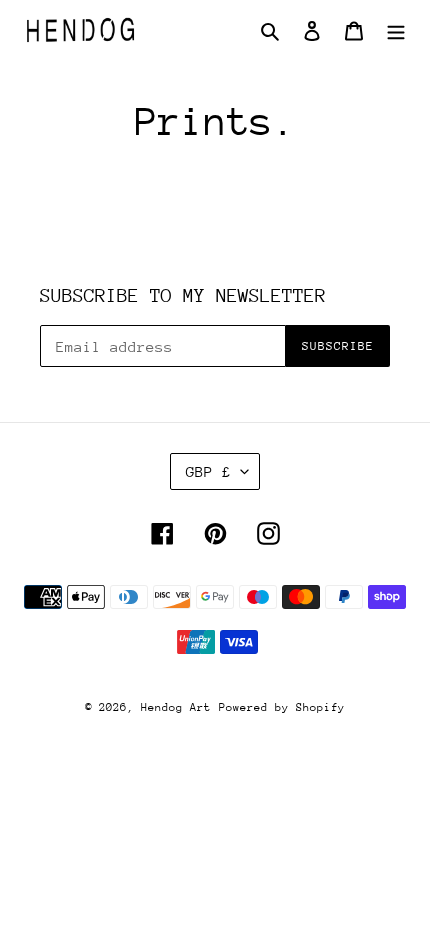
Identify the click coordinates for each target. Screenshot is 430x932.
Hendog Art (176, 707)
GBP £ (208, 471)
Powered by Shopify (282, 707)
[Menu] (396, 30)
